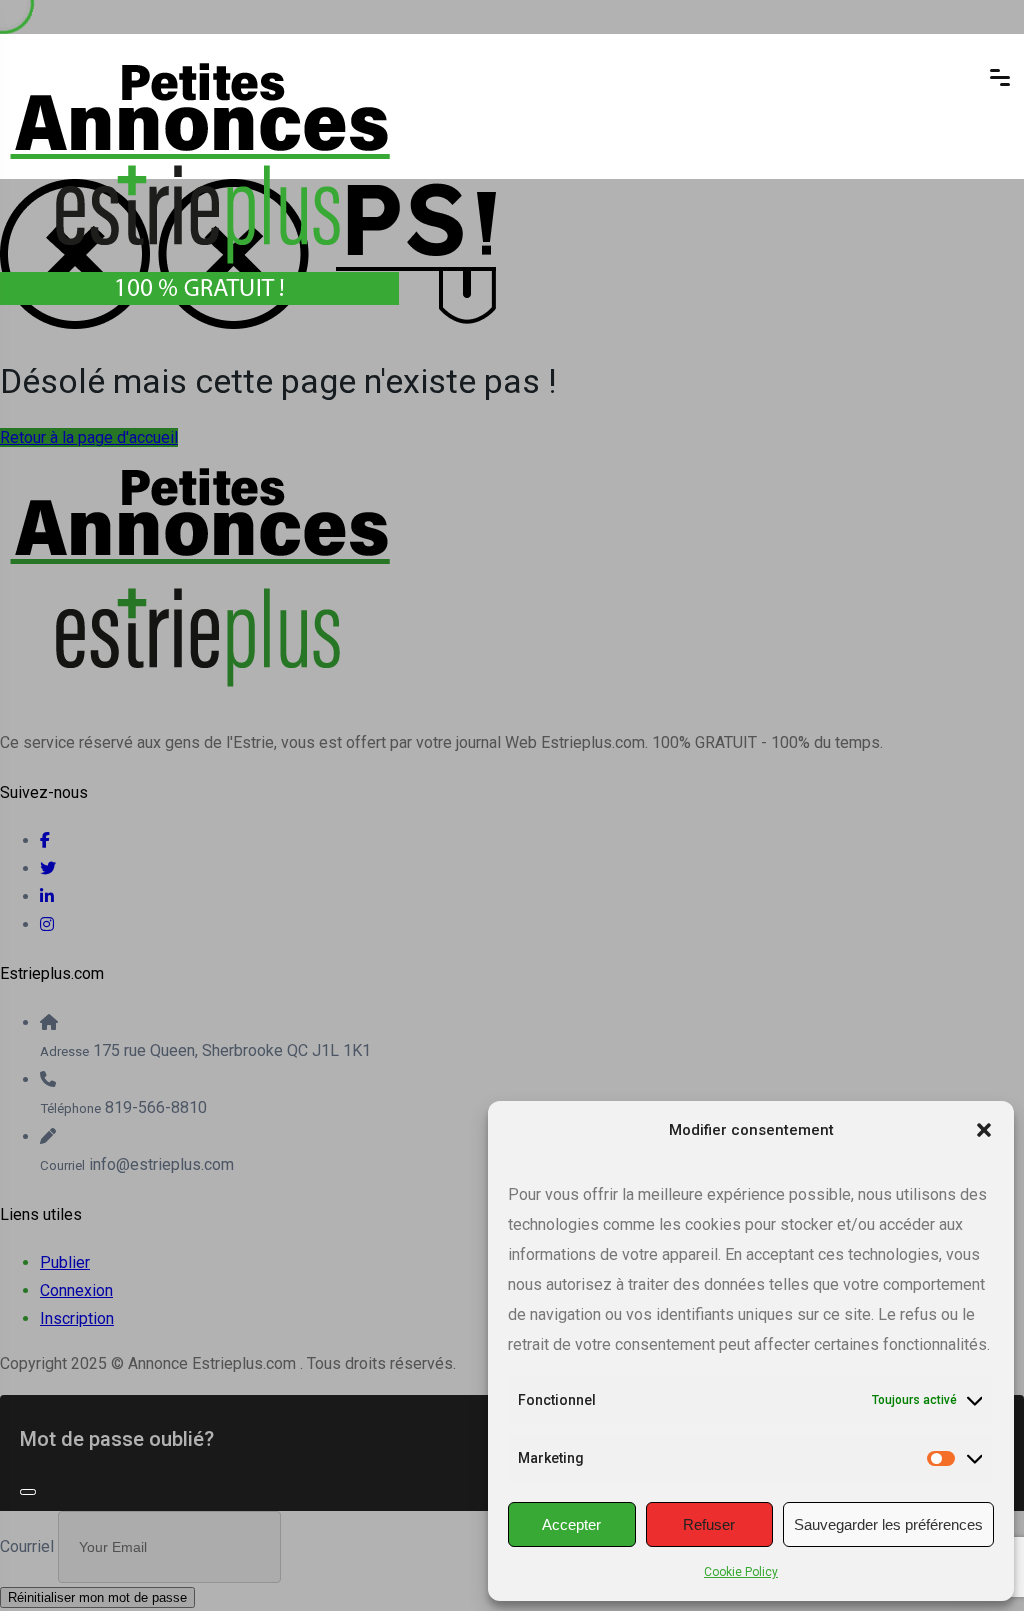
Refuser (709, 1524)
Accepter (571, 1524)
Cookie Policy (741, 1572)
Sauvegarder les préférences (888, 1524)
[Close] (28, 1492)
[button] (984, 1130)
